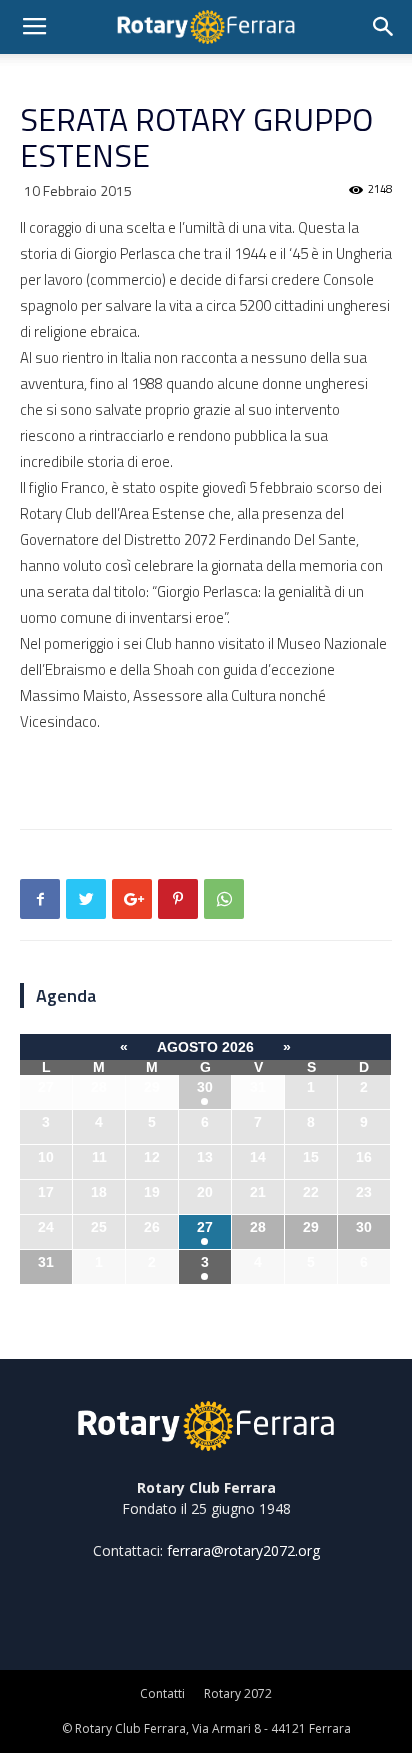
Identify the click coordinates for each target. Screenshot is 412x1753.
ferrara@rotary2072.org (243, 1550)
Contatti (162, 1693)
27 (205, 1227)
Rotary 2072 (238, 1693)
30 (205, 1087)
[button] (384, 27)
